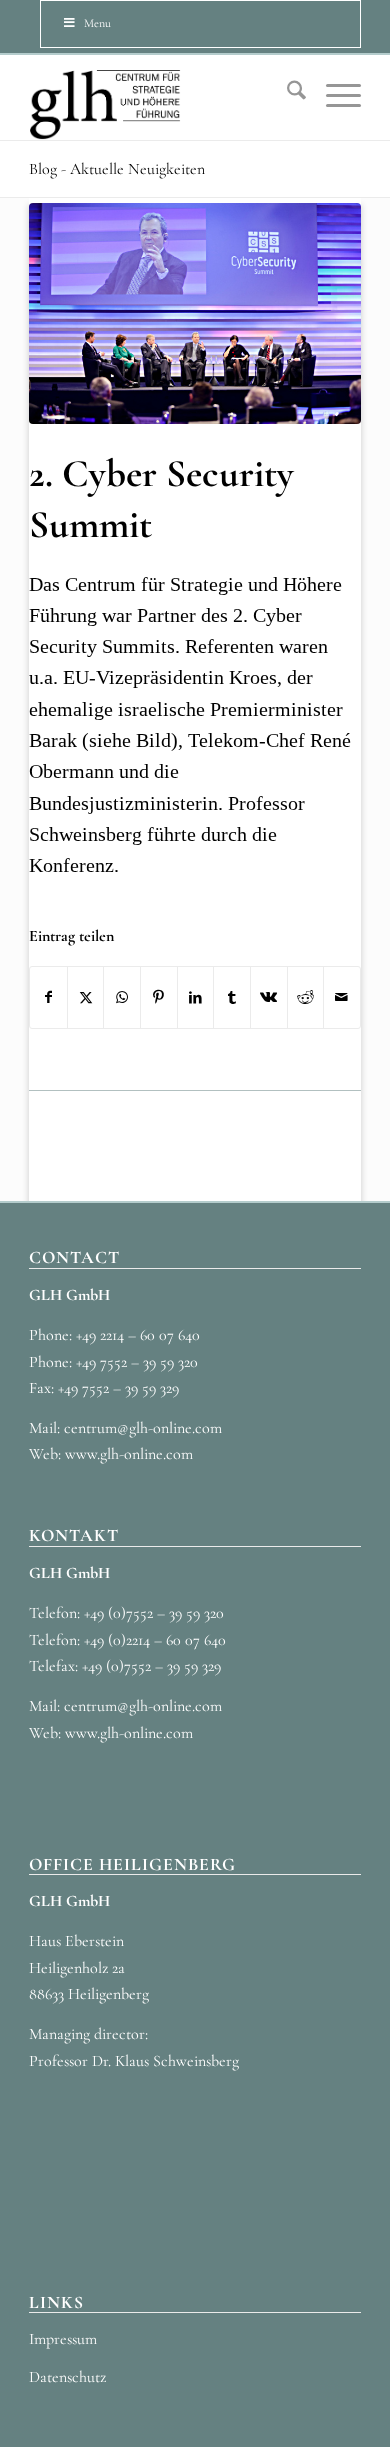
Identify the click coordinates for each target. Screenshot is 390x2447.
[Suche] (286, 95)
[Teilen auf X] (86, 997)
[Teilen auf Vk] (269, 997)
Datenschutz (67, 2377)
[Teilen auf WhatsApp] (122, 997)
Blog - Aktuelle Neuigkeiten (117, 169)
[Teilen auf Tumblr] (232, 997)
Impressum (63, 2339)
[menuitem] (286, 95)
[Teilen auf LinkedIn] (196, 997)
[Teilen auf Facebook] (48, 997)
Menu (97, 23)
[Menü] (333, 95)
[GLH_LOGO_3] (161, 97)
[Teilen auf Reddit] (306, 997)
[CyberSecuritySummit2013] (195, 313)
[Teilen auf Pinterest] (159, 997)
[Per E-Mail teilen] (342, 997)
